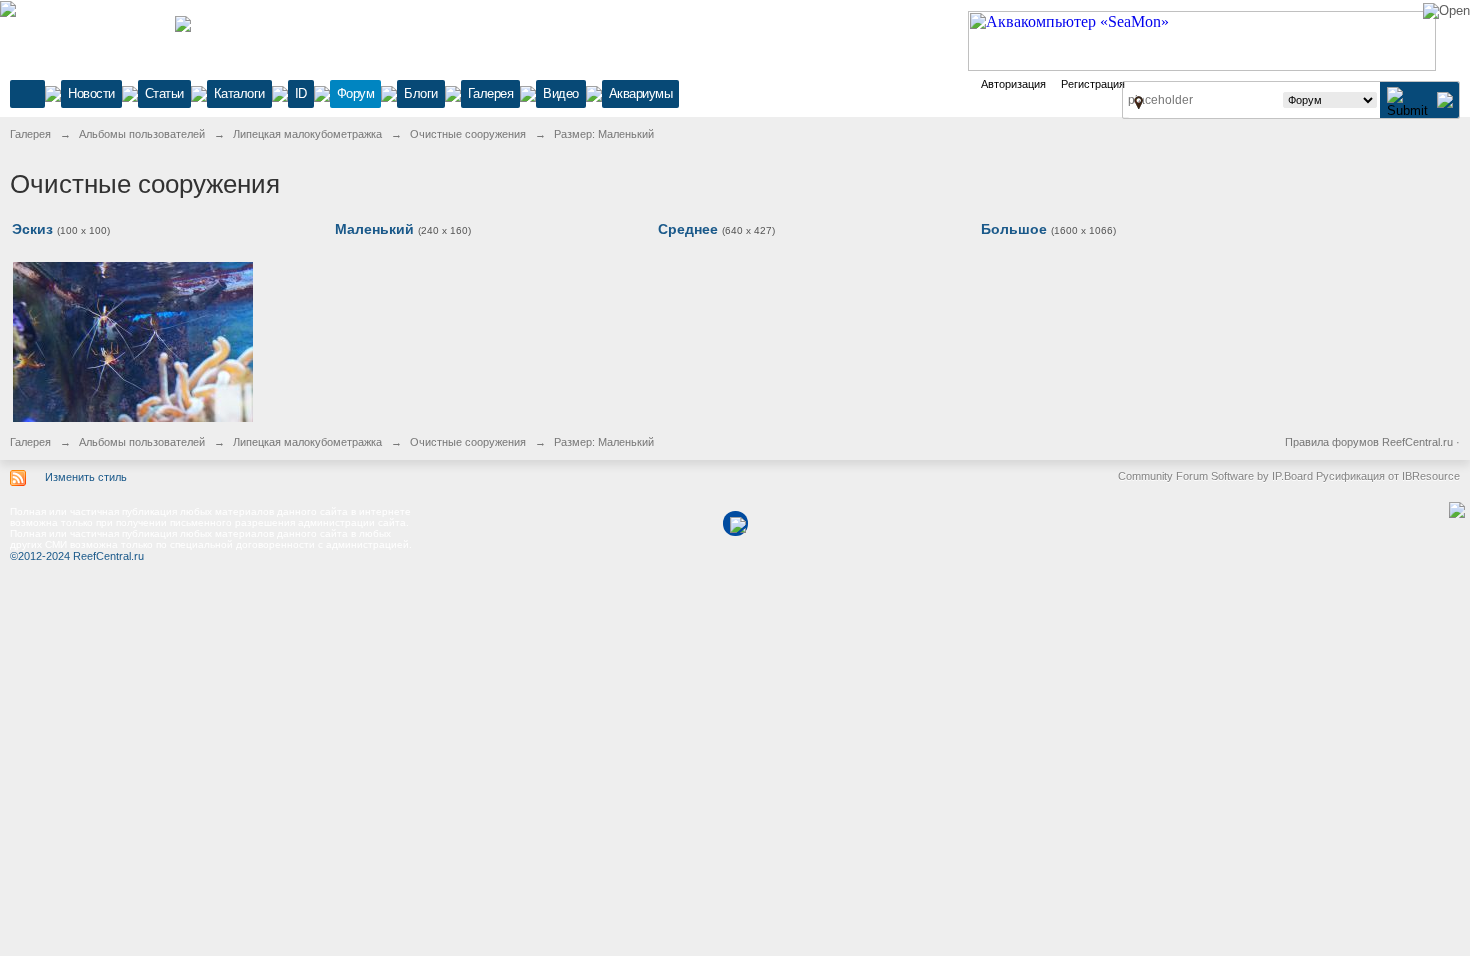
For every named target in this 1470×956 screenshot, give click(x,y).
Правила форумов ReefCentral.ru (1369, 442)
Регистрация (1093, 84)
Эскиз (32, 229)
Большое (1014, 229)
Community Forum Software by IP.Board (1215, 476)
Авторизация (1013, 84)
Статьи (164, 93)
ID (301, 93)
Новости (91, 93)
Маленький (374, 229)
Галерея (491, 93)
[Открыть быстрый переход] (1138, 102)
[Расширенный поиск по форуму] (1445, 99)
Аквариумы (641, 93)
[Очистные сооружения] (133, 340)
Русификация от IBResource (1386, 476)
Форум (356, 93)
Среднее (688, 229)
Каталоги (239, 93)
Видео (561, 93)
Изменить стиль (86, 477)
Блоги (421, 93)
